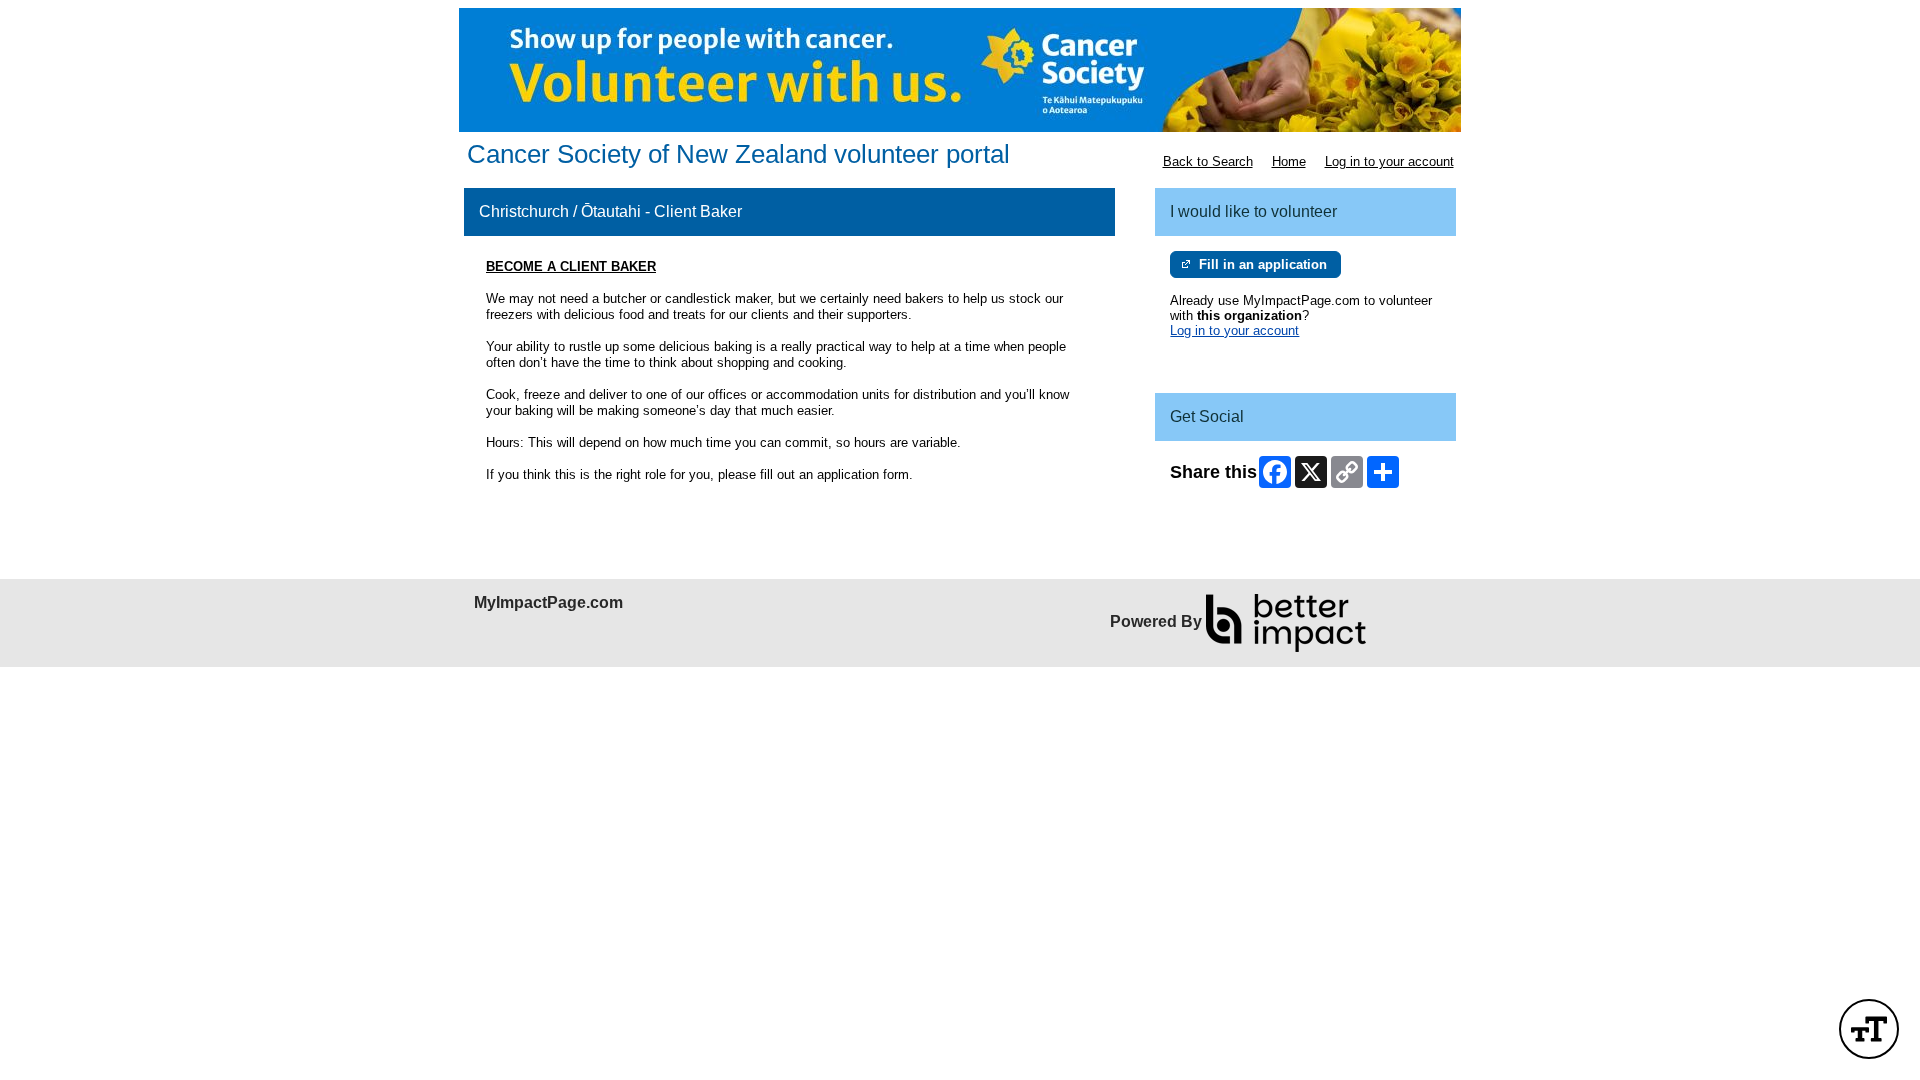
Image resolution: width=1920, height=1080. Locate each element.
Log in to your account (1389, 161)
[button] (1869, 1029)
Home (1289, 161)
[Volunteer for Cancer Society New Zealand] (960, 70)
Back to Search (1208, 161)
